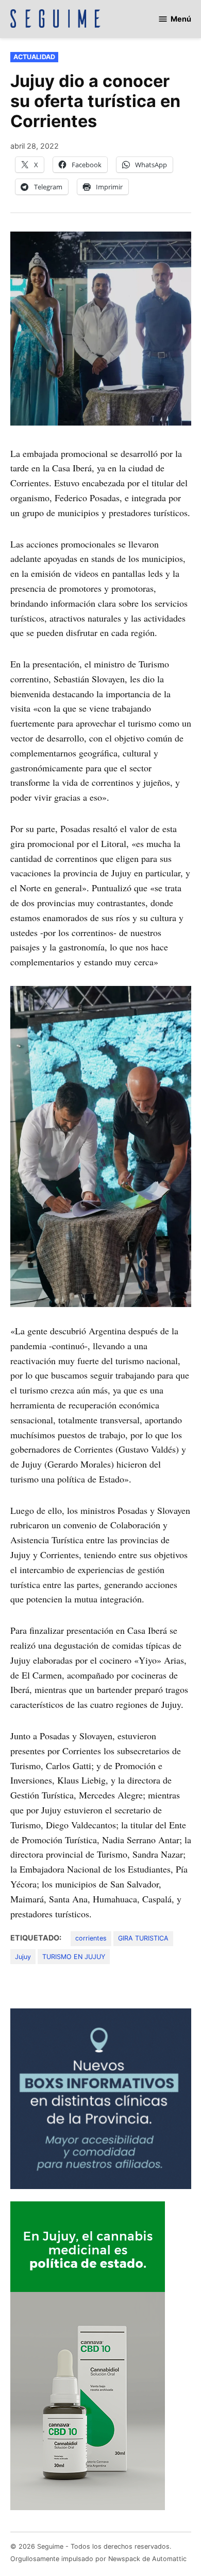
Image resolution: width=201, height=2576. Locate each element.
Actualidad (34, 57)
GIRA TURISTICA (143, 1938)
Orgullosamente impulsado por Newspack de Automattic (98, 2559)
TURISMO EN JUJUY (74, 1957)
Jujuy (23, 1957)
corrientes (91, 1938)
